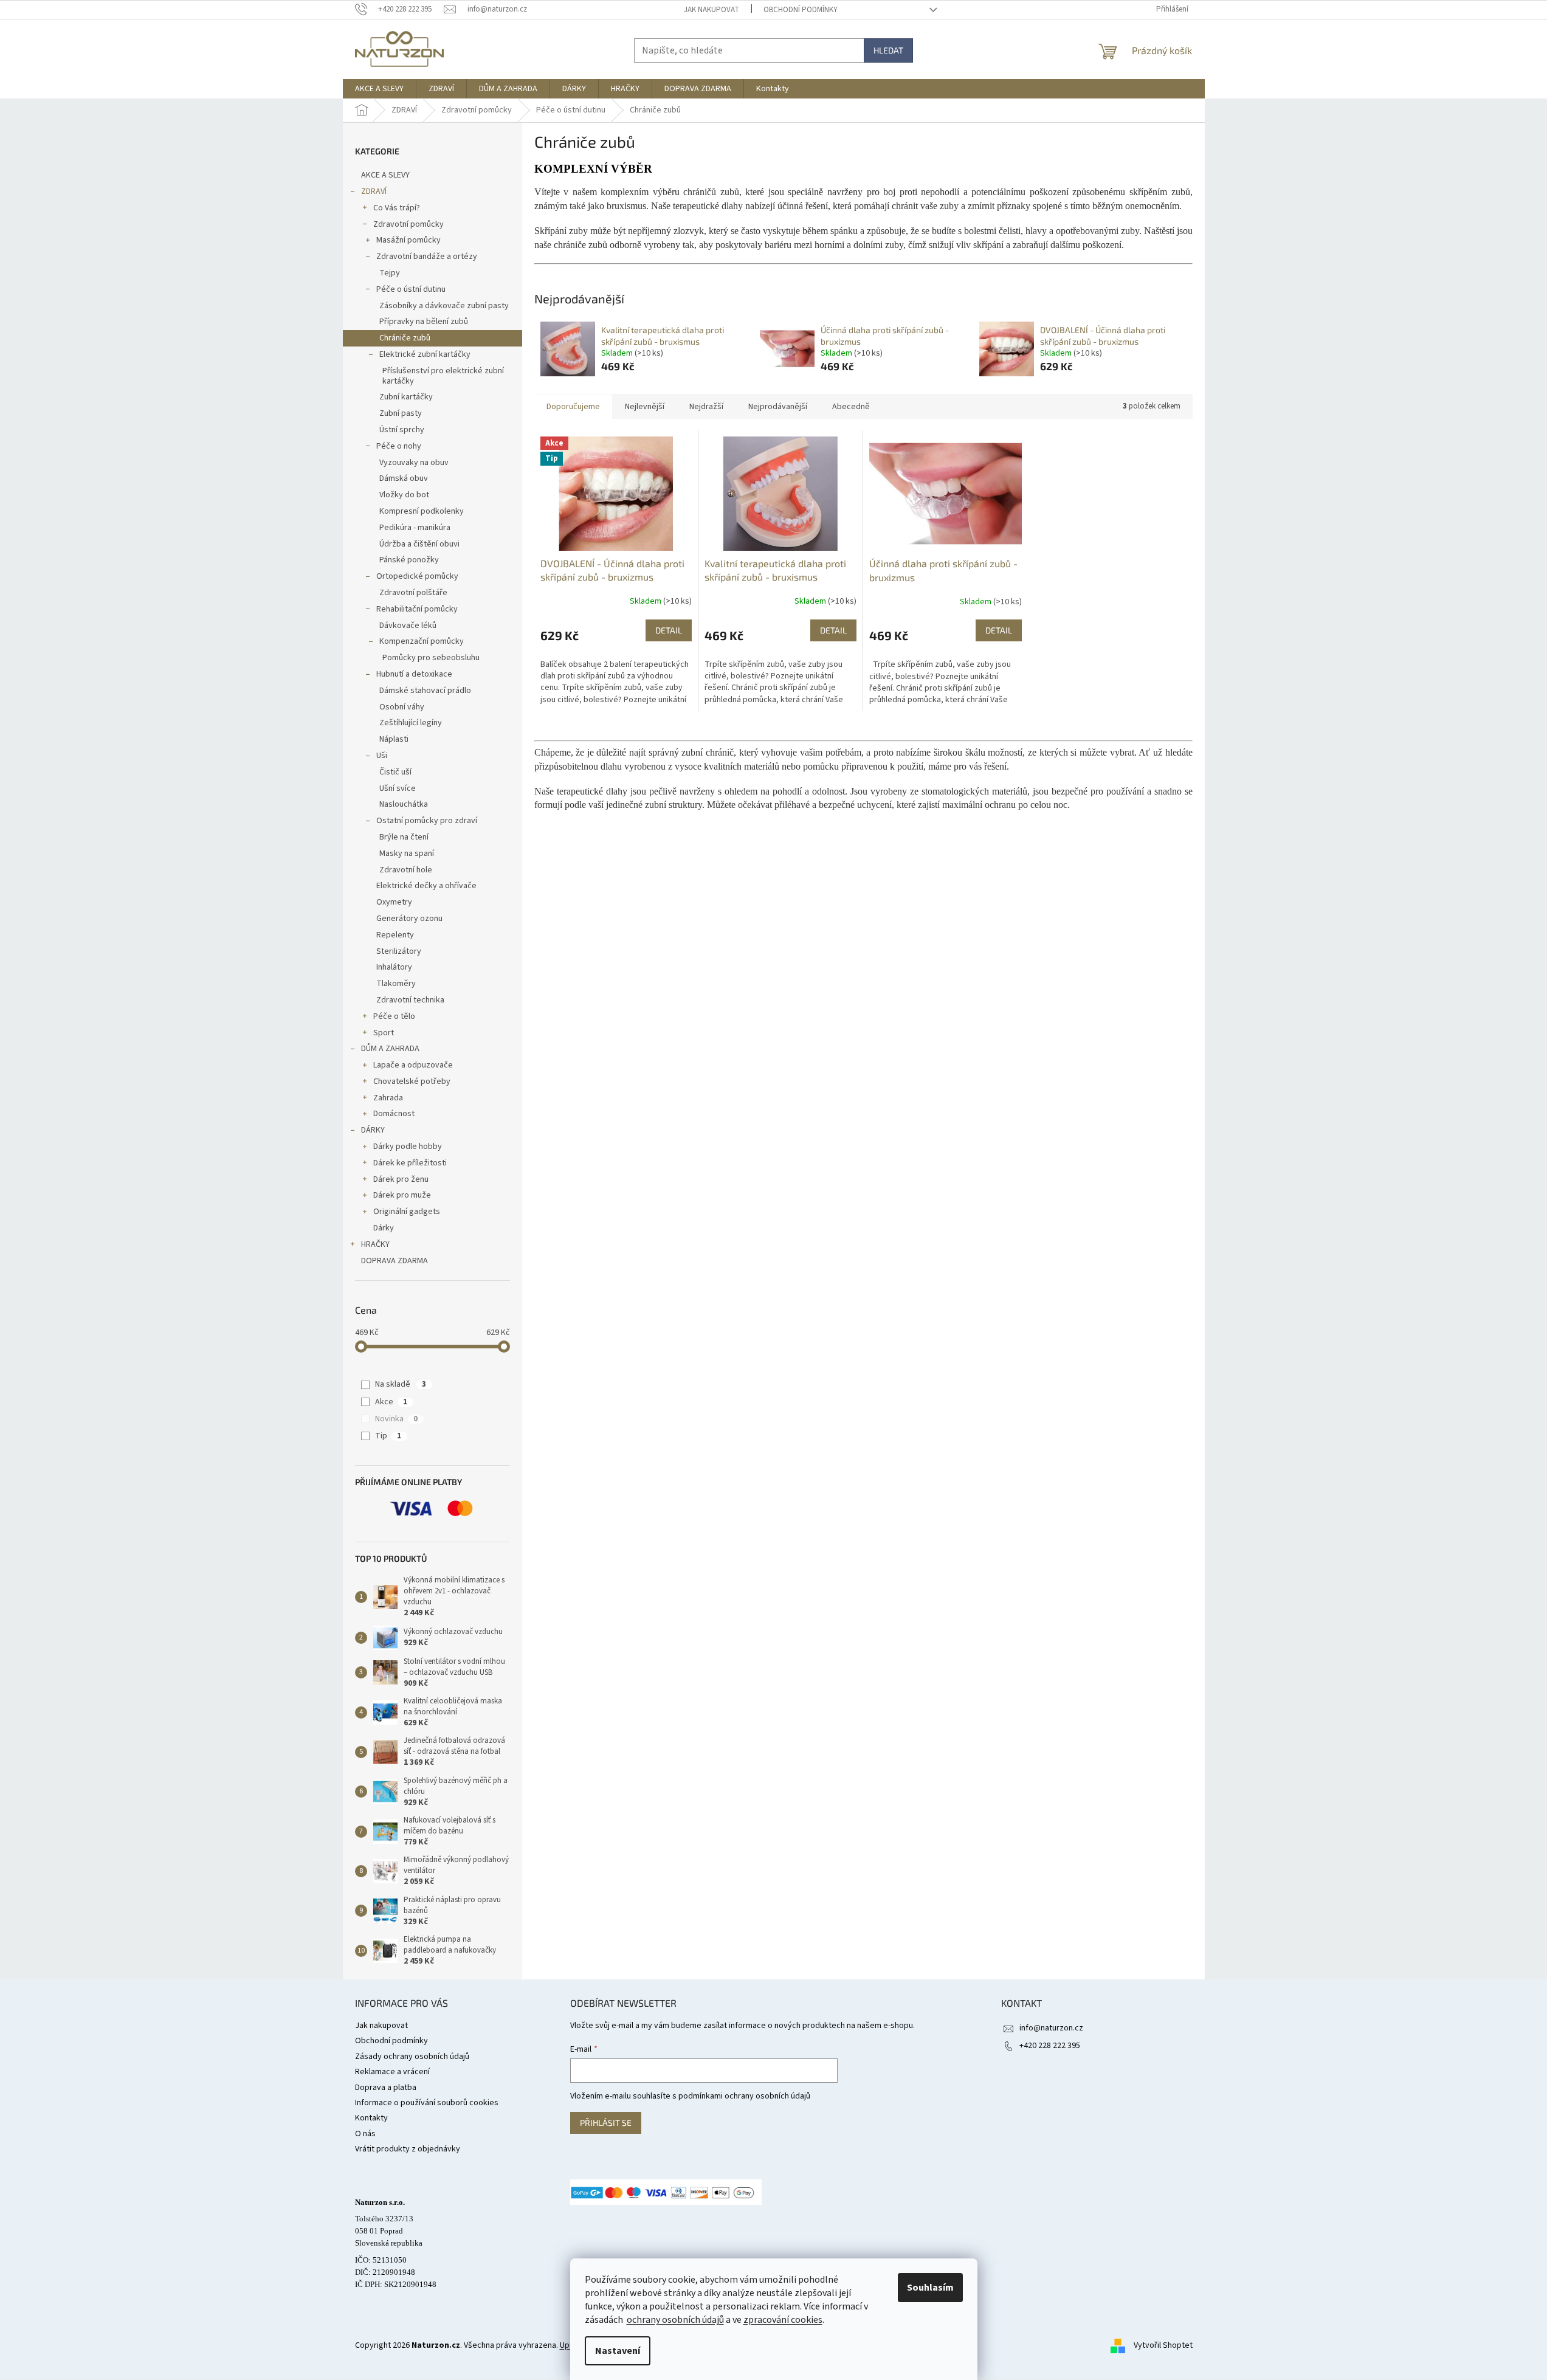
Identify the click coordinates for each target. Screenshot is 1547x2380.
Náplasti (394, 739)
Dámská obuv (404, 478)
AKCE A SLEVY (385, 175)
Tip (388, 1436)
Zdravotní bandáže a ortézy (427, 257)
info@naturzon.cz (1051, 2028)
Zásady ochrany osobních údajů (412, 2057)
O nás (365, 2134)
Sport (384, 1033)
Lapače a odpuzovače (413, 1065)
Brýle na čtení (404, 837)
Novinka (396, 1419)
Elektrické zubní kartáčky (425, 354)
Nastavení (618, 2351)
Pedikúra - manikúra (415, 528)
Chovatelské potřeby (412, 1081)
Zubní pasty (401, 413)
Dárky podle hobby (408, 1147)
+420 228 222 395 (1050, 2046)
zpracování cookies (783, 2320)
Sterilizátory (399, 951)
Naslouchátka (404, 804)
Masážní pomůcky (408, 240)
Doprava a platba (386, 2088)
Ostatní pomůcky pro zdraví (427, 821)
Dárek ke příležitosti (410, 1163)
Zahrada (388, 1098)
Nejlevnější (645, 407)
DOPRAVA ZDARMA (395, 1261)
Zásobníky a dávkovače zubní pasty (444, 306)
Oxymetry (394, 902)
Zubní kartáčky (406, 397)
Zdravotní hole (406, 870)
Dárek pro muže (402, 1195)
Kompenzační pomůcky (422, 641)
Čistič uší (395, 772)
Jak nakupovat (711, 10)
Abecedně (851, 407)
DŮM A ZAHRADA (390, 1049)
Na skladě (401, 1384)
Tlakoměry (396, 984)
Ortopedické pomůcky (417, 576)
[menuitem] (379, 89)
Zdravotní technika (410, 1000)
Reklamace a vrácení (392, 2072)
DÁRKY (373, 1130)
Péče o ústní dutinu (411, 289)
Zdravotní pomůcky (408, 224)
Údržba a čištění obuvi (419, 544)
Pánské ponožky (409, 560)
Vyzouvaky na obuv (414, 463)
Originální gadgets (407, 1212)
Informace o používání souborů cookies (427, 2103)
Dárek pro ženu (401, 1179)
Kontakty (371, 2118)
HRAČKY (375, 1244)
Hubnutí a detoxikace (414, 674)
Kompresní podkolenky (422, 511)
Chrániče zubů (405, 338)
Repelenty (395, 935)
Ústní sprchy (402, 430)
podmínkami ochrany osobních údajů (744, 2096)
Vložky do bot (404, 495)
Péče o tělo (394, 1016)
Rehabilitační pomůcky (417, 609)
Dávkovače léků (408, 626)
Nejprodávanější (778, 407)
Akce (391, 1402)
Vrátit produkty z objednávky (408, 2149)
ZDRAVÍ (374, 191)
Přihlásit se (606, 2123)
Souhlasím (930, 2288)
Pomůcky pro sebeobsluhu (431, 658)
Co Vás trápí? (397, 208)
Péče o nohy (399, 446)
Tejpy (390, 273)
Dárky (384, 1228)
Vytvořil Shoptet (1163, 2345)
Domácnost (394, 1114)
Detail (669, 630)
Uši (382, 756)
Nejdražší (706, 407)
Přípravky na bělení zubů (424, 322)
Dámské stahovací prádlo (425, 691)
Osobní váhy (402, 707)
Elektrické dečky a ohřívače (426, 886)
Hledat (888, 50)
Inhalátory (394, 967)
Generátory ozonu (409, 919)
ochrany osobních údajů (675, 2320)
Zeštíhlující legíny (411, 723)
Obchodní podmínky (801, 10)
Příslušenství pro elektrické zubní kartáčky (443, 376)
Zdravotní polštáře (413, 593)
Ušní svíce (398, 788)
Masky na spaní (407, 854)
